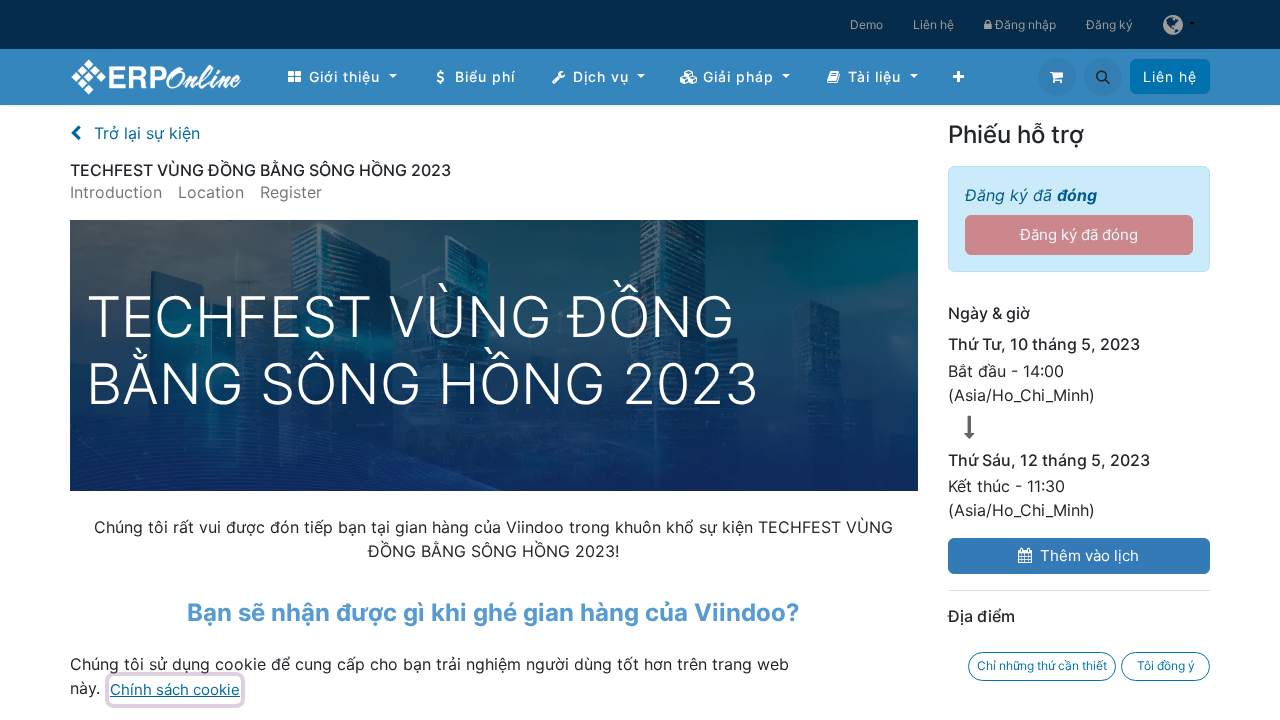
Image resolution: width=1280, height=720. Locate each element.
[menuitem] (341, 76)
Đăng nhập (1024, 24)
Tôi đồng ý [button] (1166, 665)
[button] (1103, 77)
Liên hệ (933, 24)
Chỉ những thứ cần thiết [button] (1042, 665)
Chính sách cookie (175, 689)
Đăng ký (1109, 24)
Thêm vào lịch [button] (1089, 555)
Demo (866, 24)
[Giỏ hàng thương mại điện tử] (1057, 77)
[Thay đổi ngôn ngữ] (1179, 24)
